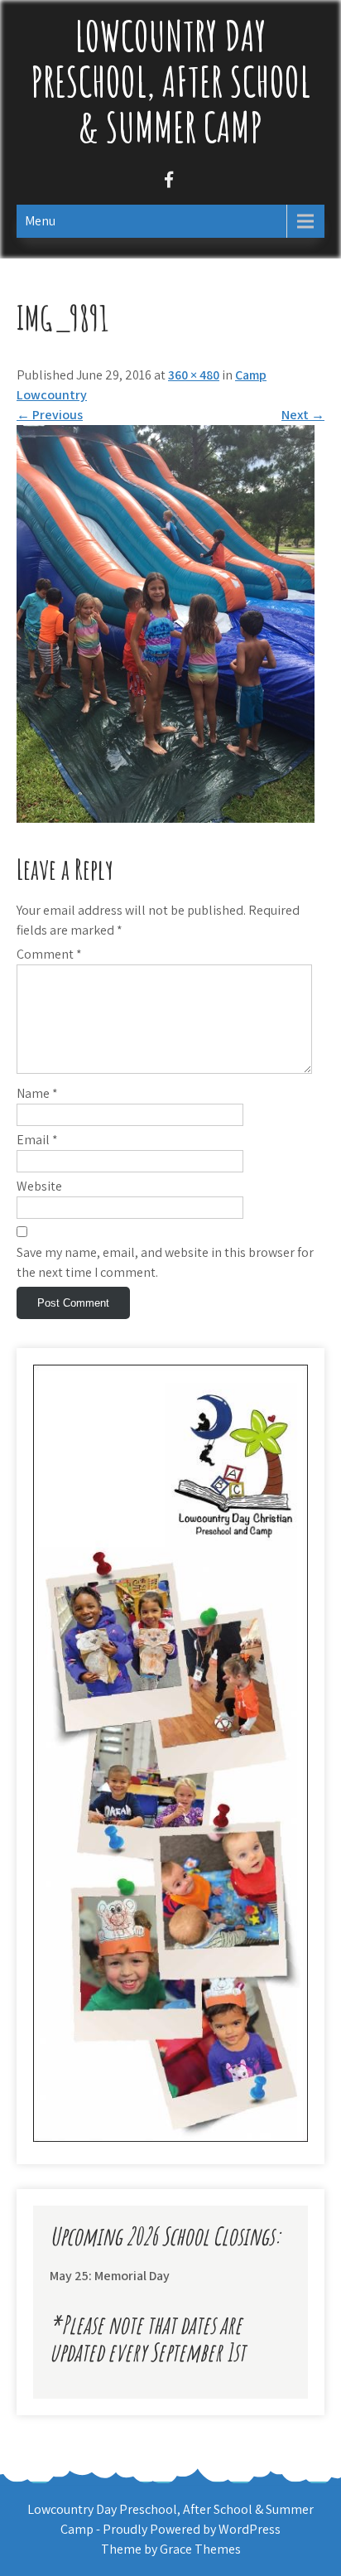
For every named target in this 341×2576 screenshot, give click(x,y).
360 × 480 (194, 375)
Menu (40, 221)
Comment (49, 954)
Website (39, 1186)
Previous (50, 415)
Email (37, 1140)
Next (303, 415)
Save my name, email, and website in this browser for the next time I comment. (165, 1262)
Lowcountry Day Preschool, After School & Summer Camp (170, 81)
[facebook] (168, 182)
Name (37, 1093)
